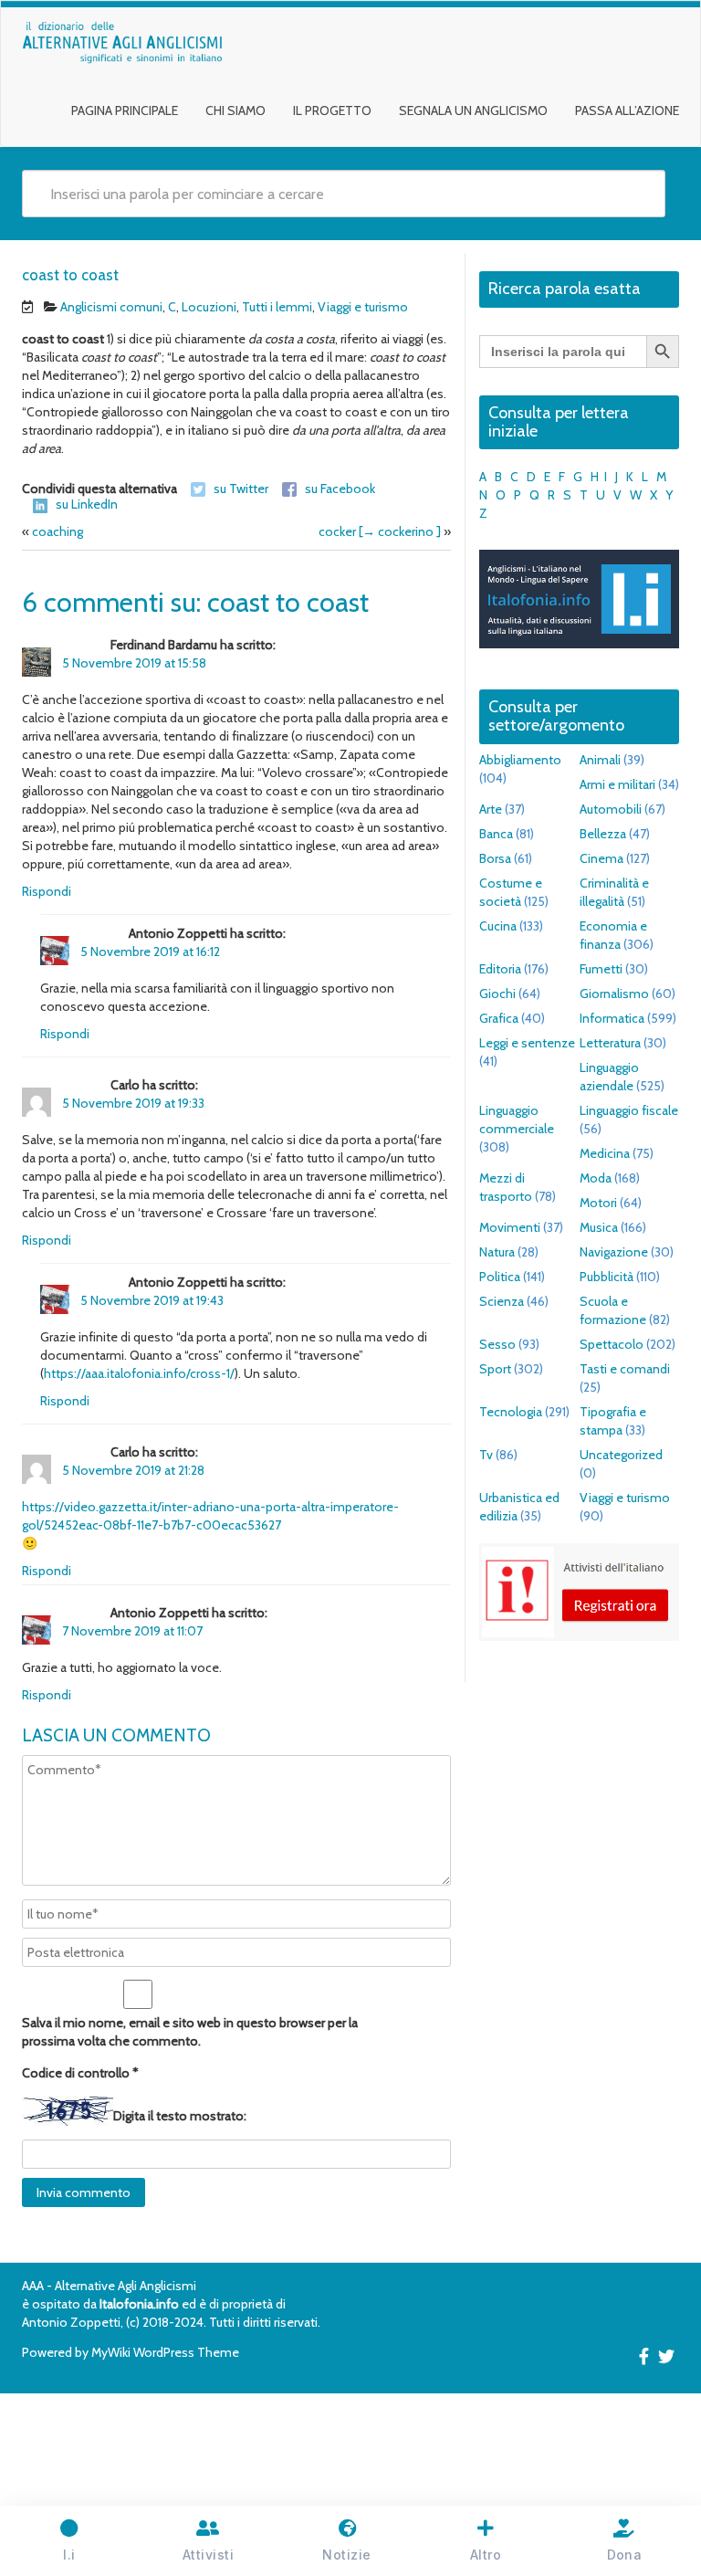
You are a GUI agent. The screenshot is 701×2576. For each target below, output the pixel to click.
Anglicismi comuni (111, 307)
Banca (496, 834)
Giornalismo (614, 994)
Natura (497, 1252)
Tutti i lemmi (277, 307)
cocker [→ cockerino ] (380, 531)
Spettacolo (612, 1344)
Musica (599, 1227)
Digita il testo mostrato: (180, 2116)
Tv (486, 1455)
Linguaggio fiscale (629, 1110)
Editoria (500, 969)
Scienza (502, 1301)
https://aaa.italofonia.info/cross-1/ (139, 1373)
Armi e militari (617, 784)
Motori (598, 1203)
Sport (495, 1369)
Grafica (499, 1018)
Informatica (612, 1018)
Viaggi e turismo (363, 307)
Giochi (497, 994)
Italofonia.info (139, 2304)
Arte (491, 809)
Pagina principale (125, 110)
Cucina (498, 926)
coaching (58, 531)
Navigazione (614, 1252)
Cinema (602, 858)
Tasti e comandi (625, 1369)
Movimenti (510, 1227)
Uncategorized (621, 1455)
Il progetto (332, 110)
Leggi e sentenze (527, 1043)
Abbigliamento (520, 760)
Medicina (605, 1153)
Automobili (611, 809)
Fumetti (601, 969)
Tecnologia (511, 1412)
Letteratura (610, 1043)
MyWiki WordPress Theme (165, 2352)
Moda (596, 1178)
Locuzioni (209, 307)
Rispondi (47, 891)
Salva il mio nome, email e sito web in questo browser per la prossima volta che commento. (190, 2032)
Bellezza (603, 834)
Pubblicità (607, 1277)
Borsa (495, 858)
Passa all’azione (627, 110)
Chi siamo (235, 110)
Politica (500, 1277)
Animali (600, 760)
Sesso (497, 1344)
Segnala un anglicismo (473, 110)
